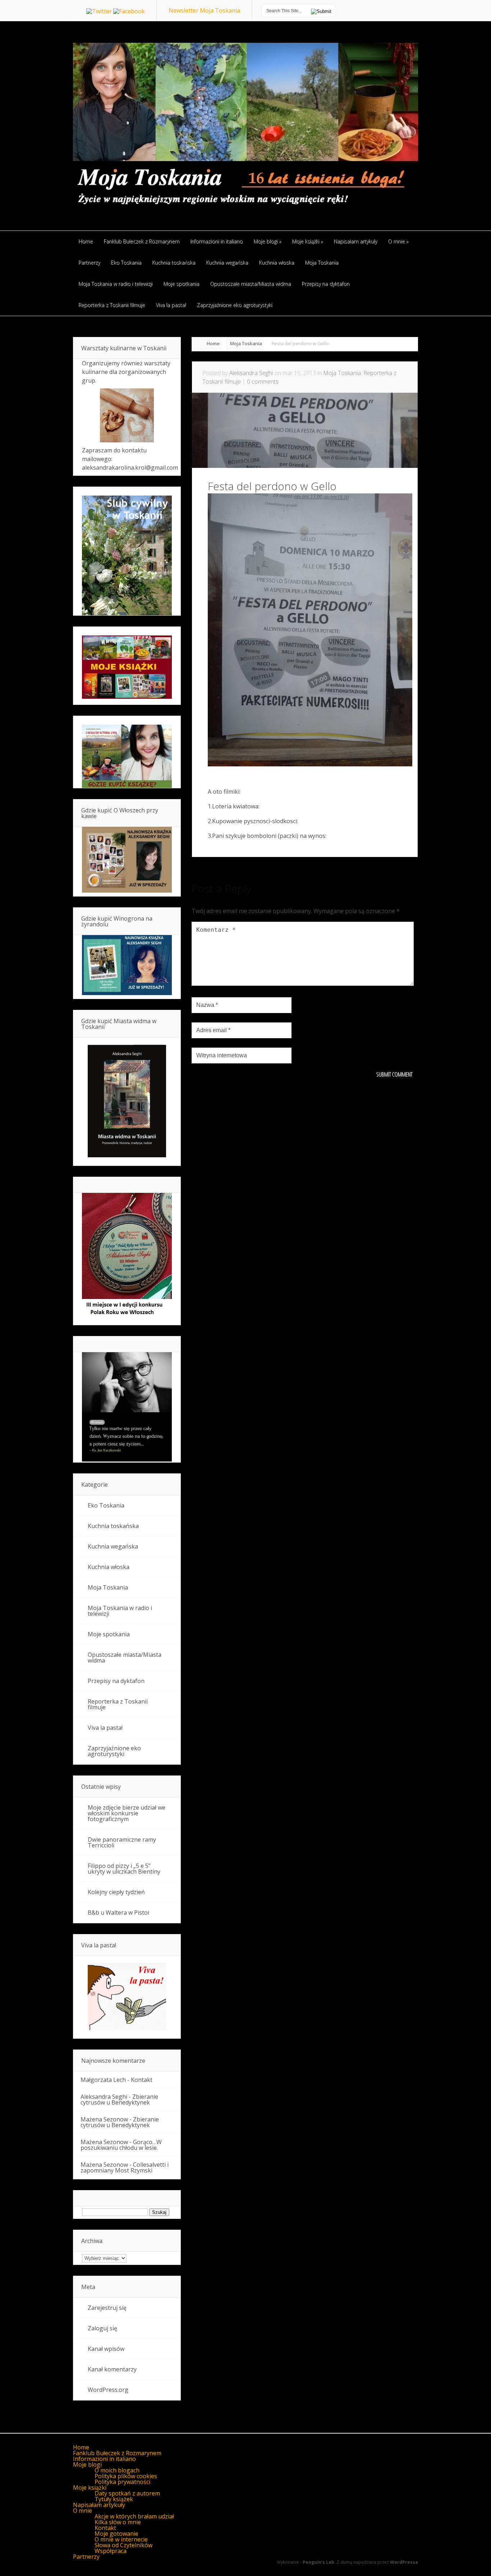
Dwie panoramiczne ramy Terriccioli (122, 1842)
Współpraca (111, 2551)
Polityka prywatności (122, 2482)
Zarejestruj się (107, 2308)
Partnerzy (86, 2557)
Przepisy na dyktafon (116, 1681)
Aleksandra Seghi (251, 373)
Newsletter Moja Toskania (204, 10)
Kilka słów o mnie (118, 2522)
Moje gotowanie (116, 2534)
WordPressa (404, 2562)
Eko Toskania (106, 1505)
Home (213, 343)
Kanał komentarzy (112, 2369)
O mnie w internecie (121, 2539)
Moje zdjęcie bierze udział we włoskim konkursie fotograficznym (127, 1813)
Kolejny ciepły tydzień (116, 1892)
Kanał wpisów (106, 2349)
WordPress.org (108, 2390)
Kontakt (142, 2080)
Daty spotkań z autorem (127, 2493)
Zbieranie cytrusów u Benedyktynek (119, 2099)
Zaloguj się (102, 2328)
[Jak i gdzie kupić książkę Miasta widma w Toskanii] (127, 1102)
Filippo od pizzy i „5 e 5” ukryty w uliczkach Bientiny (124, 1869)
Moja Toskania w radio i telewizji (120, 1611)
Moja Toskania (246, 343)
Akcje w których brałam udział (134, 2516)
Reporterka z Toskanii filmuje (118, 1704)
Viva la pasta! (105, 1728)
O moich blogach (117, 2470)
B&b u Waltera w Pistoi (118, 1912)
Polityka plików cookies (126, 2476)
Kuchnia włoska (109, 1567)
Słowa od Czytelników (123, 2545)
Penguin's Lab (318, 2562)
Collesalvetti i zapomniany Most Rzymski (125, 2167)
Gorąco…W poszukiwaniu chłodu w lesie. (121, 2145)
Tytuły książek (114, 2499)
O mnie (82, 2511)
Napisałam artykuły (99, 2505)
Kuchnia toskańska (113, 1526)
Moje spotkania (109, 1634)
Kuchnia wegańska (113, 1546)
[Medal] (127, 1317)
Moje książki (90, 2488)
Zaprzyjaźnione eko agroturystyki (114, 1751)
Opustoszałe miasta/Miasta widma (125, 1658)
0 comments (263, 382)
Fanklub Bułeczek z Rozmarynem (117, 2453)
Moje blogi (87, 2465)
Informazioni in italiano (104, 2459)
